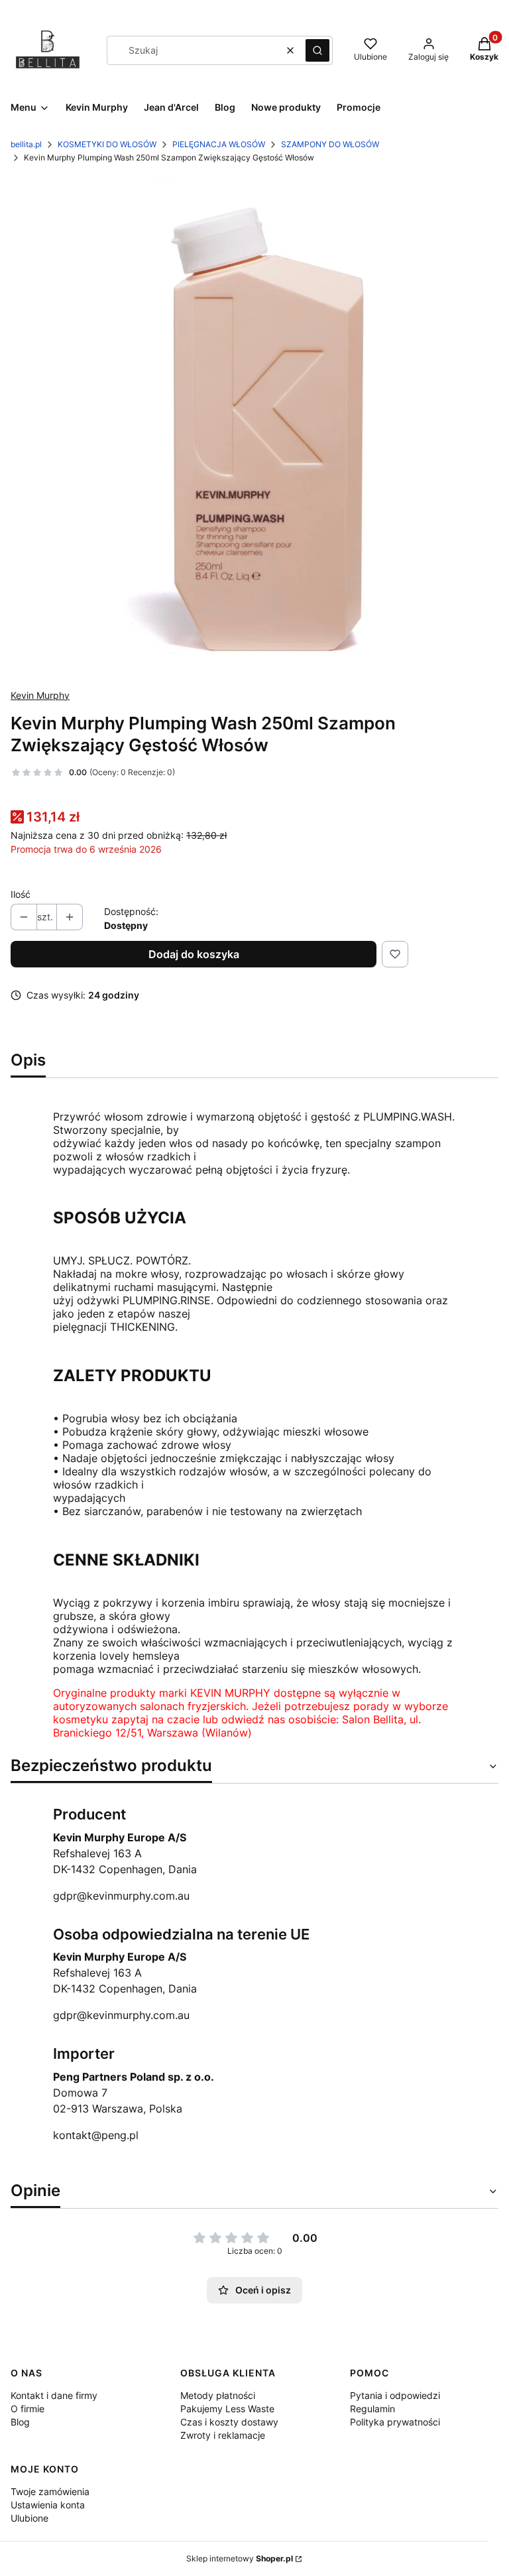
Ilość (21, 894)
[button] (317, 50)
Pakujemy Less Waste (227, 2409)
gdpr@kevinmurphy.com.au (121, 1896)
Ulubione (29, 2518)
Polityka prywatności (395, 2422)
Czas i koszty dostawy (229, 2422)
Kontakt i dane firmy (54, 2395)
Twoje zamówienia (50, 2491)
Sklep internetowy (240, 2558)
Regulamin (372, 2409)
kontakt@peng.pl (96, 2135)
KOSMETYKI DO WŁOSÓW (107, 144)
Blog (20, 2422)
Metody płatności (218, 2395)
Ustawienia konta (48, 2505)
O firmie (28, 2409)
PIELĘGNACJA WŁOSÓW (219, 144)
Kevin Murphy (40, 695)
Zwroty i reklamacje (223, 2435)
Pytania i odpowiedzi (395, 2395)
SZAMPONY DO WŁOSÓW (330, 144)
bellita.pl (26, 144)
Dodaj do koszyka (194, 954)
